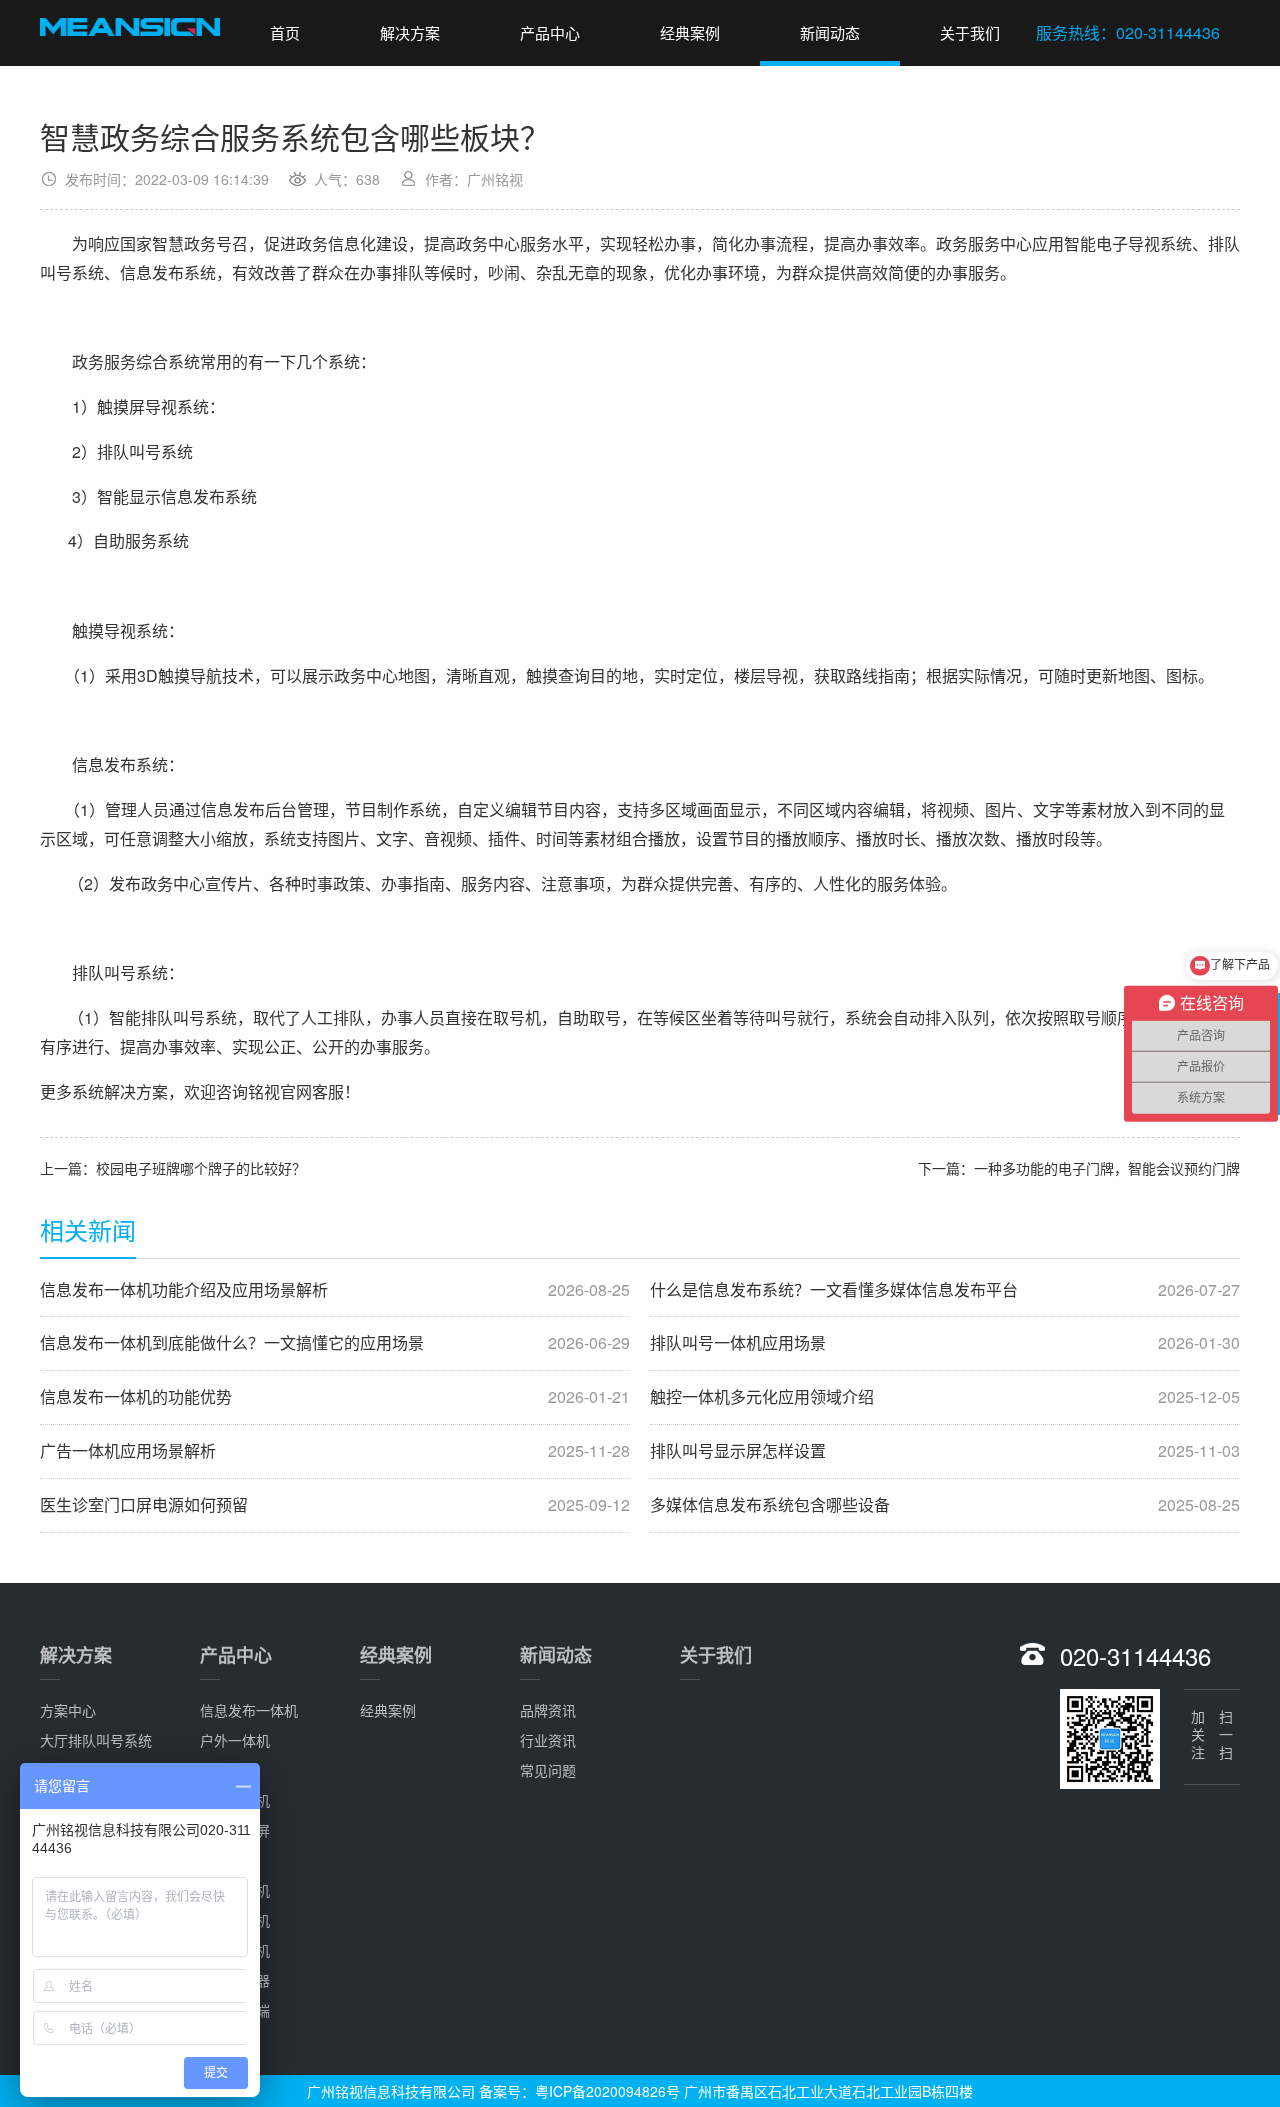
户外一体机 (235, 1740)
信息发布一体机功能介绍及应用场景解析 (335, 1290)
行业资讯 (548, 1740)
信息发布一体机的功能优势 (335, 1397)
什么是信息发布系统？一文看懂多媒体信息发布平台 (945, 1290)
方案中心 (68, 1710)
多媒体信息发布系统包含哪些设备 (945, 1505)
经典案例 (690, 32)
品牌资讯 (548, 1710)
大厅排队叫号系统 (96, 1740)
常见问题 (548, 1770)
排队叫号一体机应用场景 (945, 1343)
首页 (285, 32)
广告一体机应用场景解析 (335, 1451)
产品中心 (550, 32)
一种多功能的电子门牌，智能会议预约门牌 (1107, 1168)
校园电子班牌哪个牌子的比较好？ (201, 1168)
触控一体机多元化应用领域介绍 (945, 1397)
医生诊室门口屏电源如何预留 (335, 1505)
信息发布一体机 (249, 1710)
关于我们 (970, 32)
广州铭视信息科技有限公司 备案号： (421, 2091)
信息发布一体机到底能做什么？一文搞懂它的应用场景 (335, 1343)
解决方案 (410, 32)
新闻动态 (830, 32)
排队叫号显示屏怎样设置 (945, 1451)
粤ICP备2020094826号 (607, 2091)
